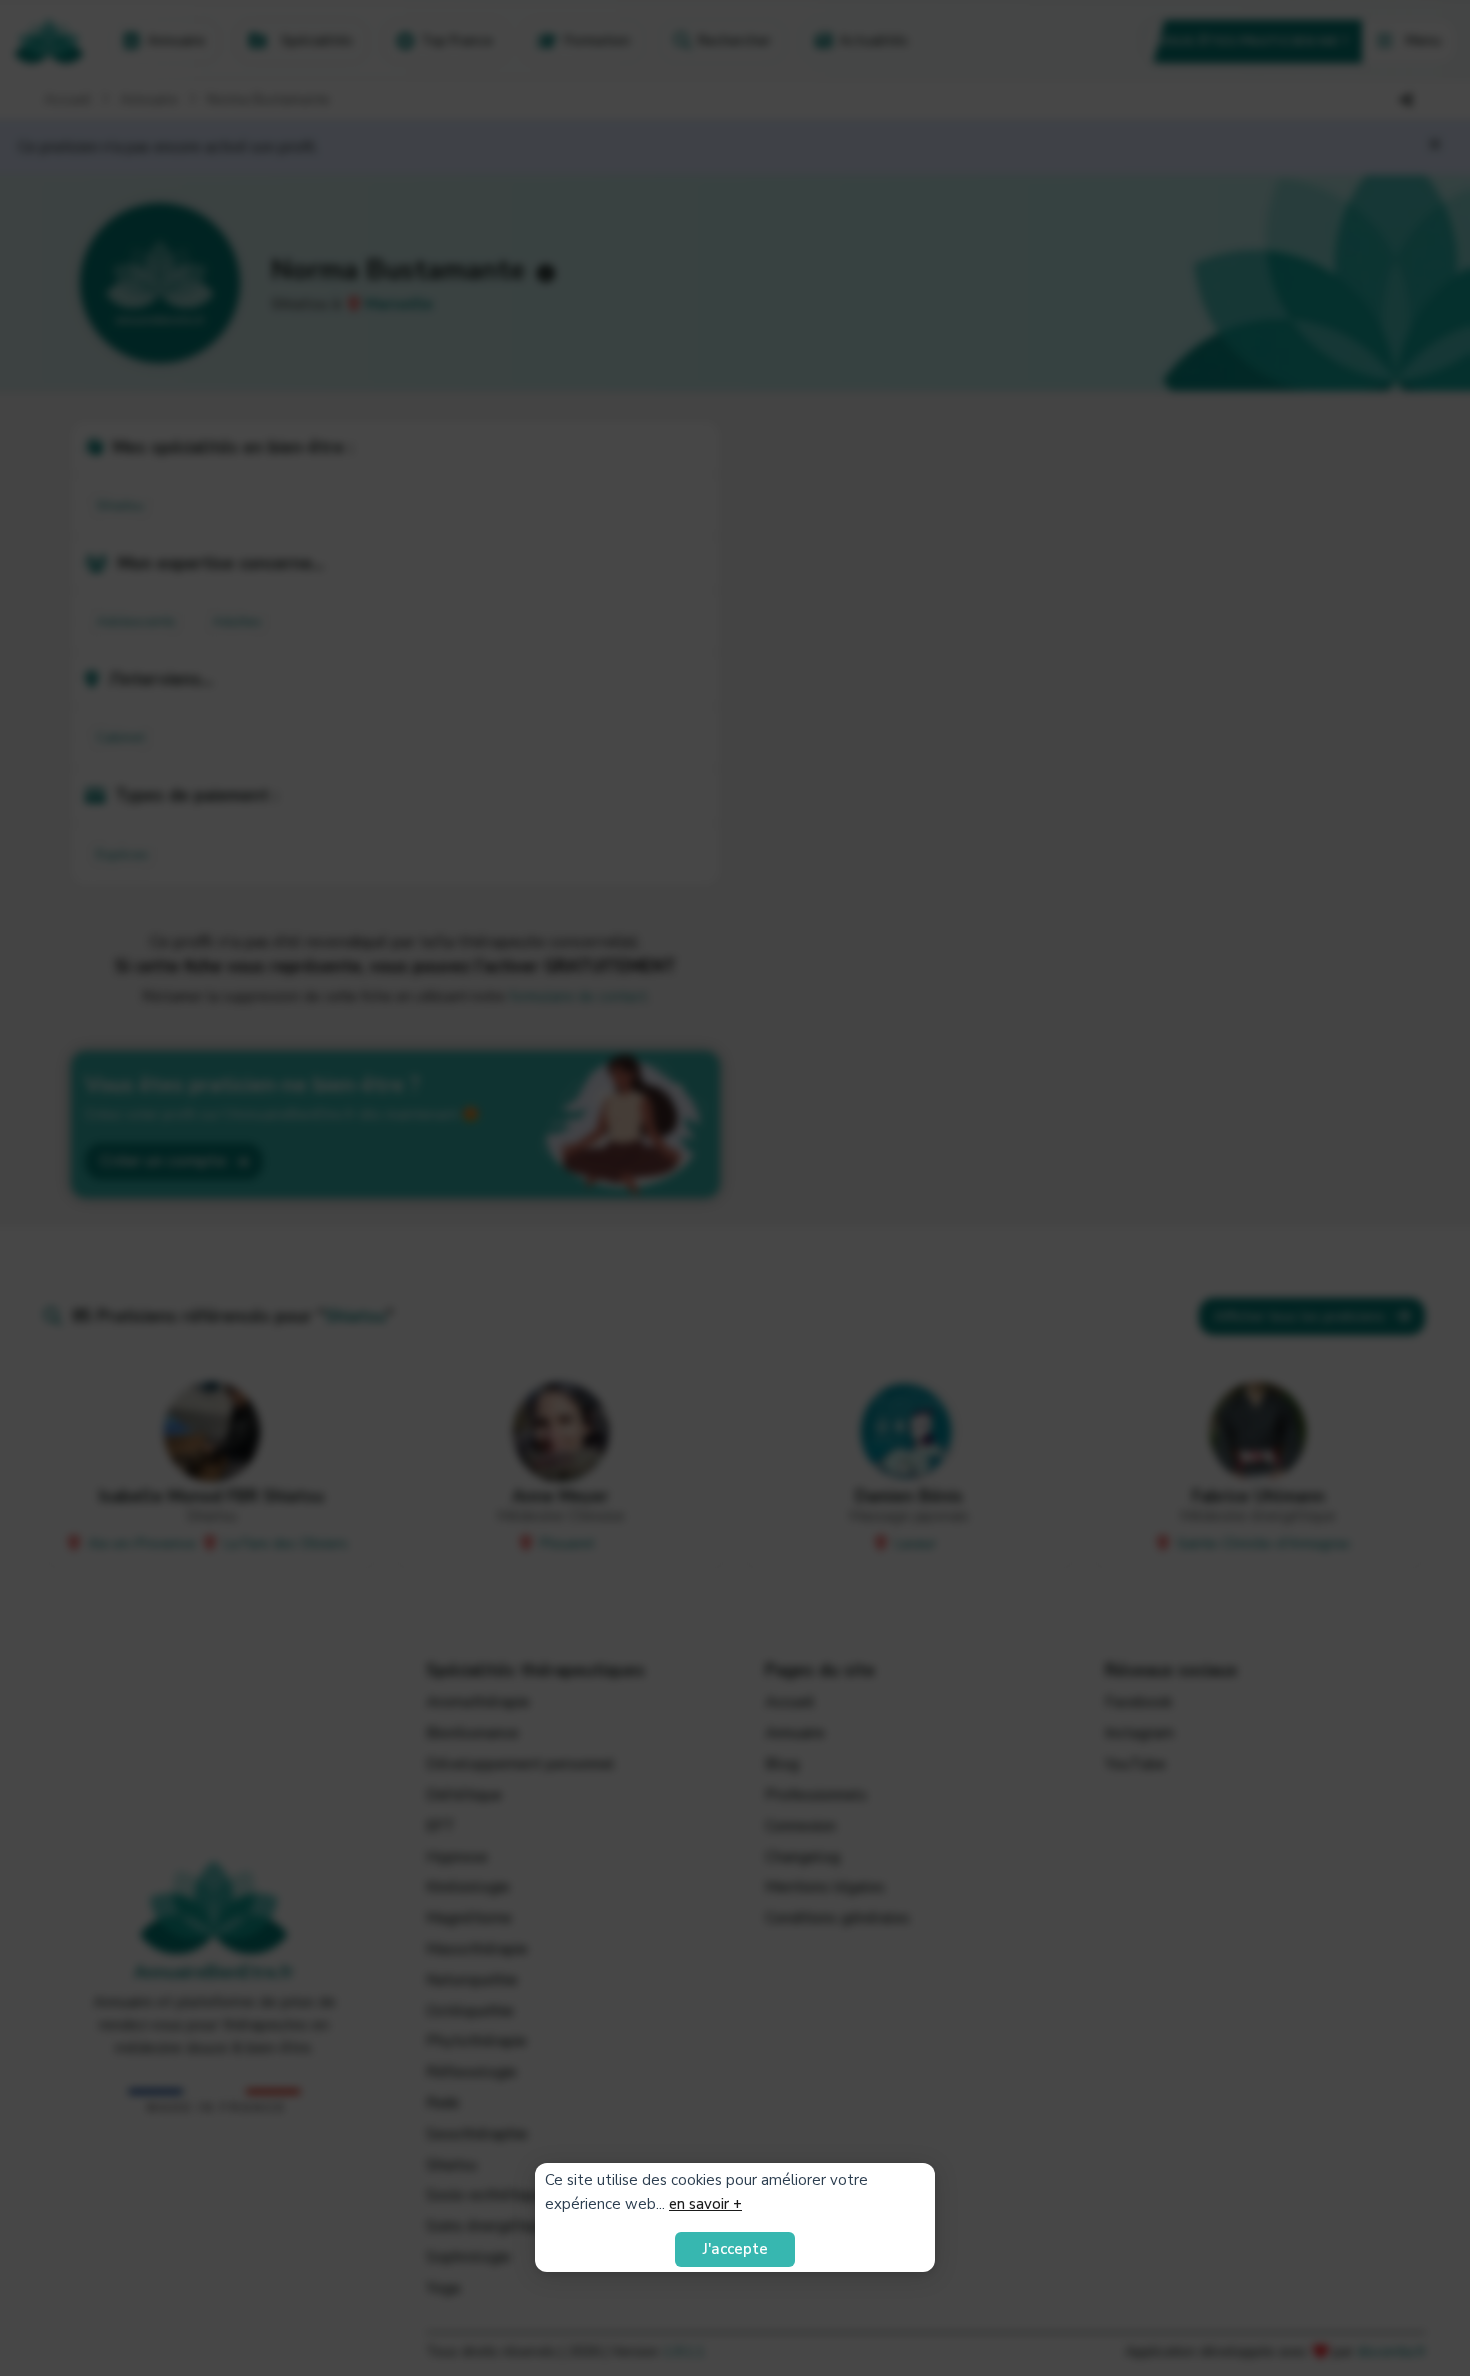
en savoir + (705, 2204)
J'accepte (735, 2249)
